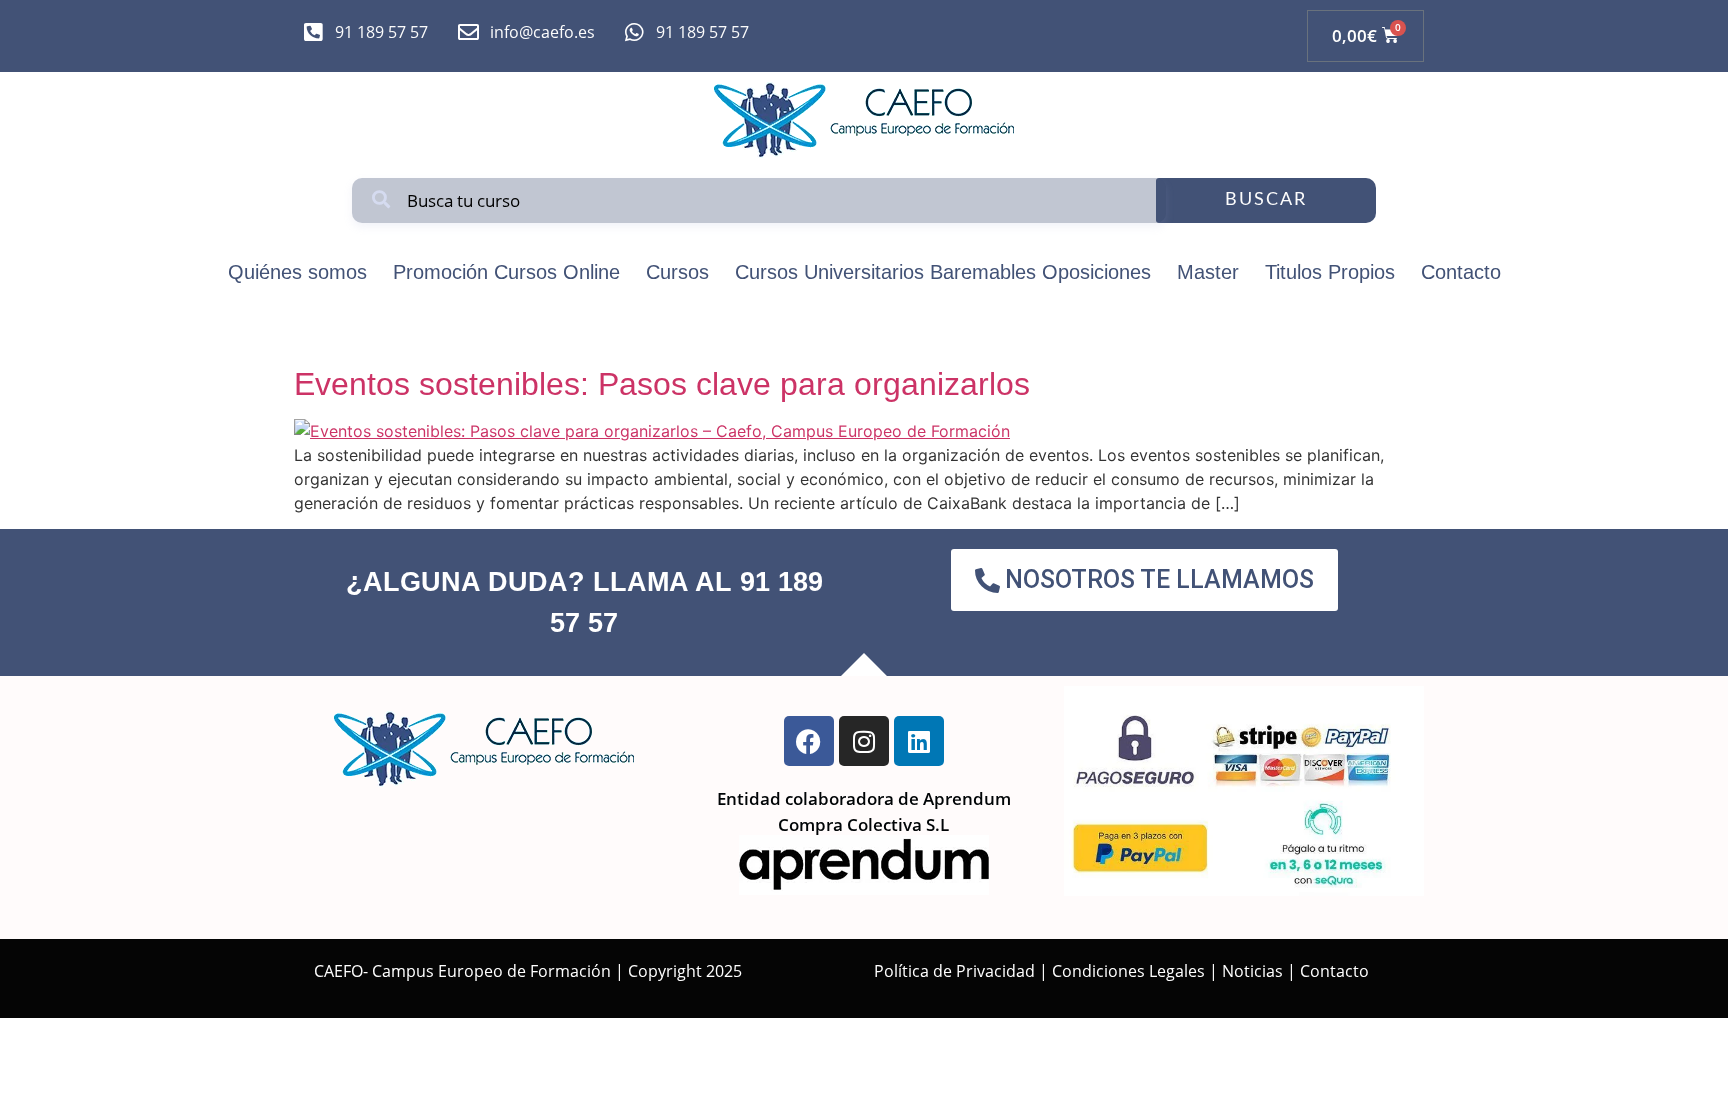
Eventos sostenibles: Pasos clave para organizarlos (662, 384)
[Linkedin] (919, 741)
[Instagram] (864, 741)
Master (1208, 272)
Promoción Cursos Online (506, 272)
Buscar (1266, 200)
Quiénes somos (297, 272)
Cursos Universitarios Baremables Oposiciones (943, 272)
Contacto (1461, 272)
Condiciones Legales (1128, 971)
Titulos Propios (1330, 272)
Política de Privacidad (954, 971)
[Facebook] (809, 741)
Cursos (677, 272)
